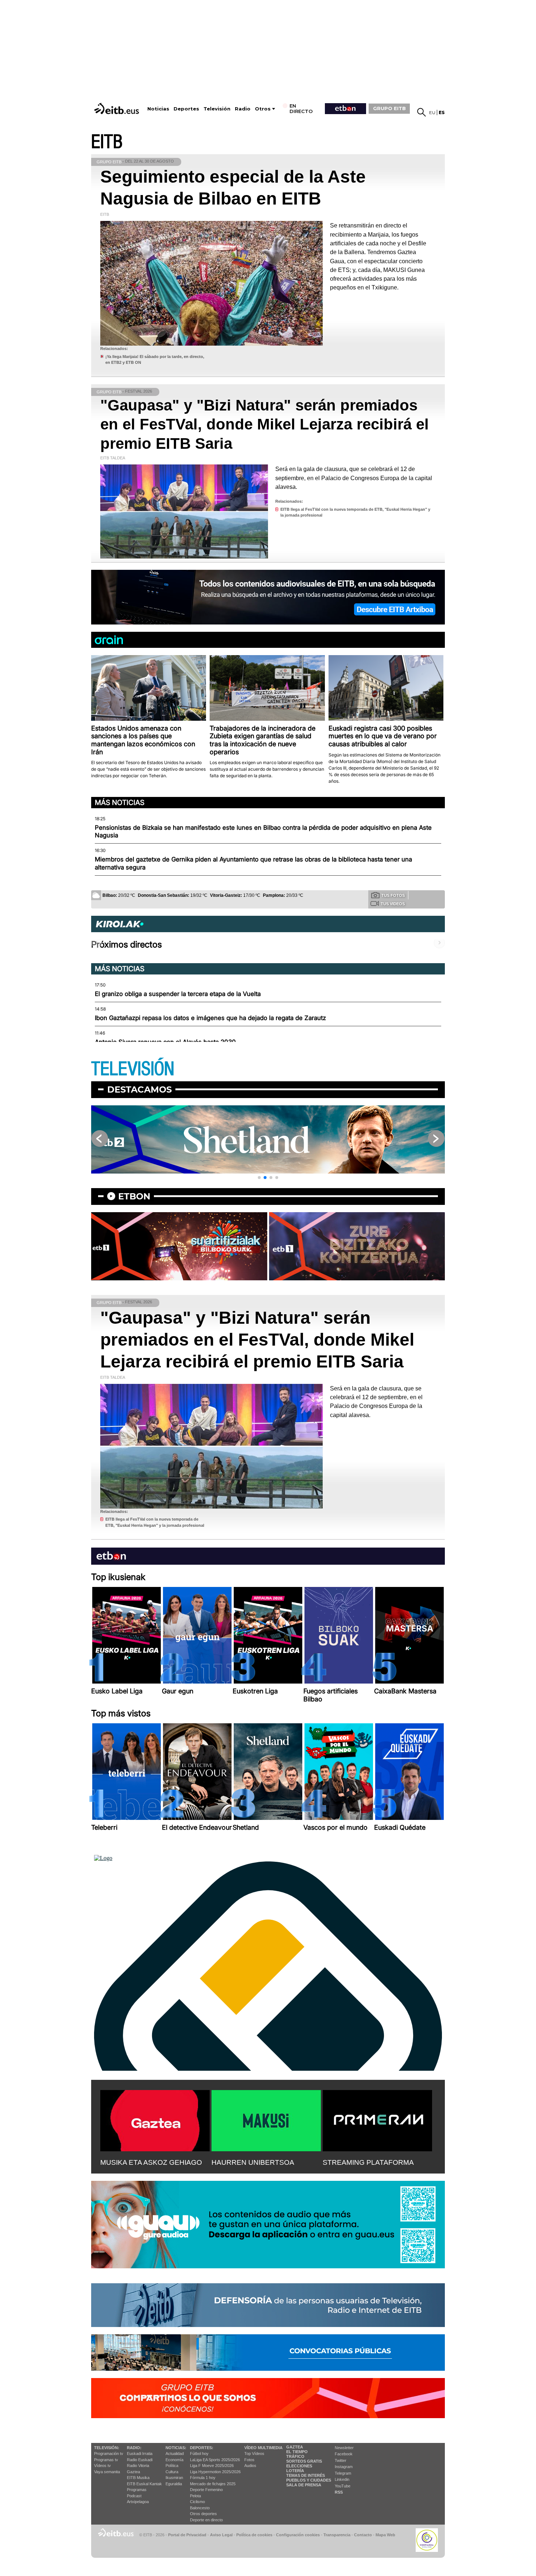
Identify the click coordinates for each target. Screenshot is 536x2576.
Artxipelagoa (138, 2502)
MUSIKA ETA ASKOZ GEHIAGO (151, 2162)
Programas (137, 2490)
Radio (243, 109)
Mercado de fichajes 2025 (213, 2484)
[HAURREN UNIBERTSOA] (266, 2119)
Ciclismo (197, 2502)
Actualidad (175, 2454)
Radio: (134, 2448)
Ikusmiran (174, 2478)
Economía (174, 2460)
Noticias (158, 109)
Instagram (344, 2467)
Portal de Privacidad (187, 2535)
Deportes (186, 109)
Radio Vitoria (138, 2466)
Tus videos (393, 904)
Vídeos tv (102, 2466)
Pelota (195, 2496)
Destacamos (139, 1089)
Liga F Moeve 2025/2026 (212, 2466)
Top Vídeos (254, 2454)
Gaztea (133, 2472)
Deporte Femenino (206, 2490)
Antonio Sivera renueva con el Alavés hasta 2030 (165, 1042)
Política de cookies (254, 2535)
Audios (250, 2466)
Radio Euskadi (140, 2460)
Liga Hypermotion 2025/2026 (215, 2472)
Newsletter (344, 2448)
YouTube (343, 2486)
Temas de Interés (306, 2475)
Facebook (344, 2454)
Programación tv (109, 2454)
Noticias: (176, 2448)
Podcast (134, 2496)
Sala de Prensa (304, 2485)
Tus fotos (393, 895)
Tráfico (295, 2456)
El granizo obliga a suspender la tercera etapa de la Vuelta (178, 994)
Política (172, 2466)
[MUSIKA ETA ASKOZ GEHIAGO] (155, 2119)
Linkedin (342, 2479)
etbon (134, 1196)
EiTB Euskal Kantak (144, 2484)
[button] (259, 1178)
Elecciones (299, 2466)
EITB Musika (138, 2478)
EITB (107, 142)
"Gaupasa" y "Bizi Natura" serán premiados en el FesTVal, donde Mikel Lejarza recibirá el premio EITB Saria (265, 424)
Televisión (217, 109)
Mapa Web (385, 2535)
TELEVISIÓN (133, 1069)
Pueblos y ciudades (309, 2480)
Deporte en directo (206, 2520)
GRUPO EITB (389, 108)
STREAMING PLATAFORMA (368, 2162)
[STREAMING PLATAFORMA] (377, 2119)
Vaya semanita (107, 2472)
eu (432, 112)
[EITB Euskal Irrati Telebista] (117, 108)
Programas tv (106, 2460)
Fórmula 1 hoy (203, 2478)
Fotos (249, 2460)
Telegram (343, 2473)
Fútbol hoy (199, 2454)
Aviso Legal (221, 2535)
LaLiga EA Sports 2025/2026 (215, 2460)
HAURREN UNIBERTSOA (253, 2162)
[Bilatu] (422, 112)
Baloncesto (200, 2508)
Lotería (295, 2471)
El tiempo (297, 2452)
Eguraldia (174, 2484)
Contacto (363, 2535)
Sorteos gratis (304, 2461)
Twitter (341, 2460)
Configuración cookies (298, 2535)
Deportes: (202, 2448)
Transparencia (337, 2535)
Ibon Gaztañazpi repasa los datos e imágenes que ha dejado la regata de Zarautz (210, 1018)
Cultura (172, 2472)
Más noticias (120, 802)
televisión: (107, 2448)
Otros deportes (203, 2514)
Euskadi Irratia (140, 2454)
